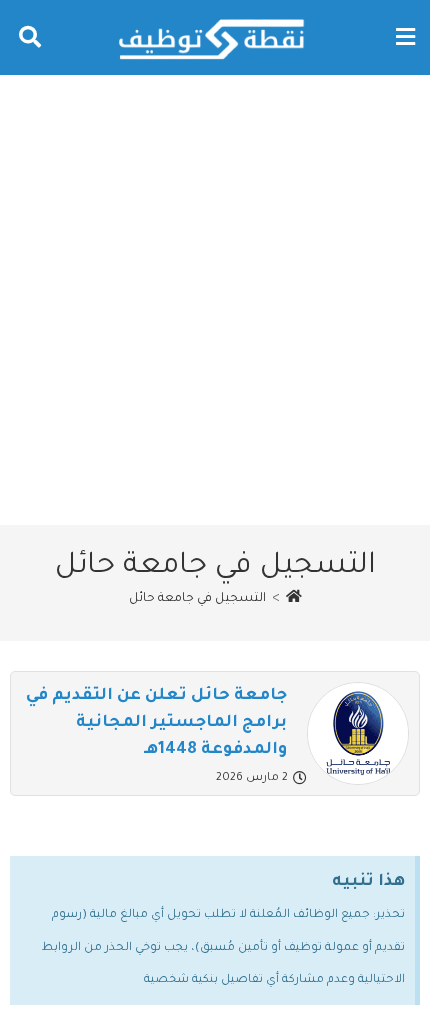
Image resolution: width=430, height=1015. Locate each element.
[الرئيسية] (294, 599)
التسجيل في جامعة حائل (197, 599)
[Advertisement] (215, 300)
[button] (405, 37)
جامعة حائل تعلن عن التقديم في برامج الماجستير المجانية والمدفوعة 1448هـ (156, 723)
